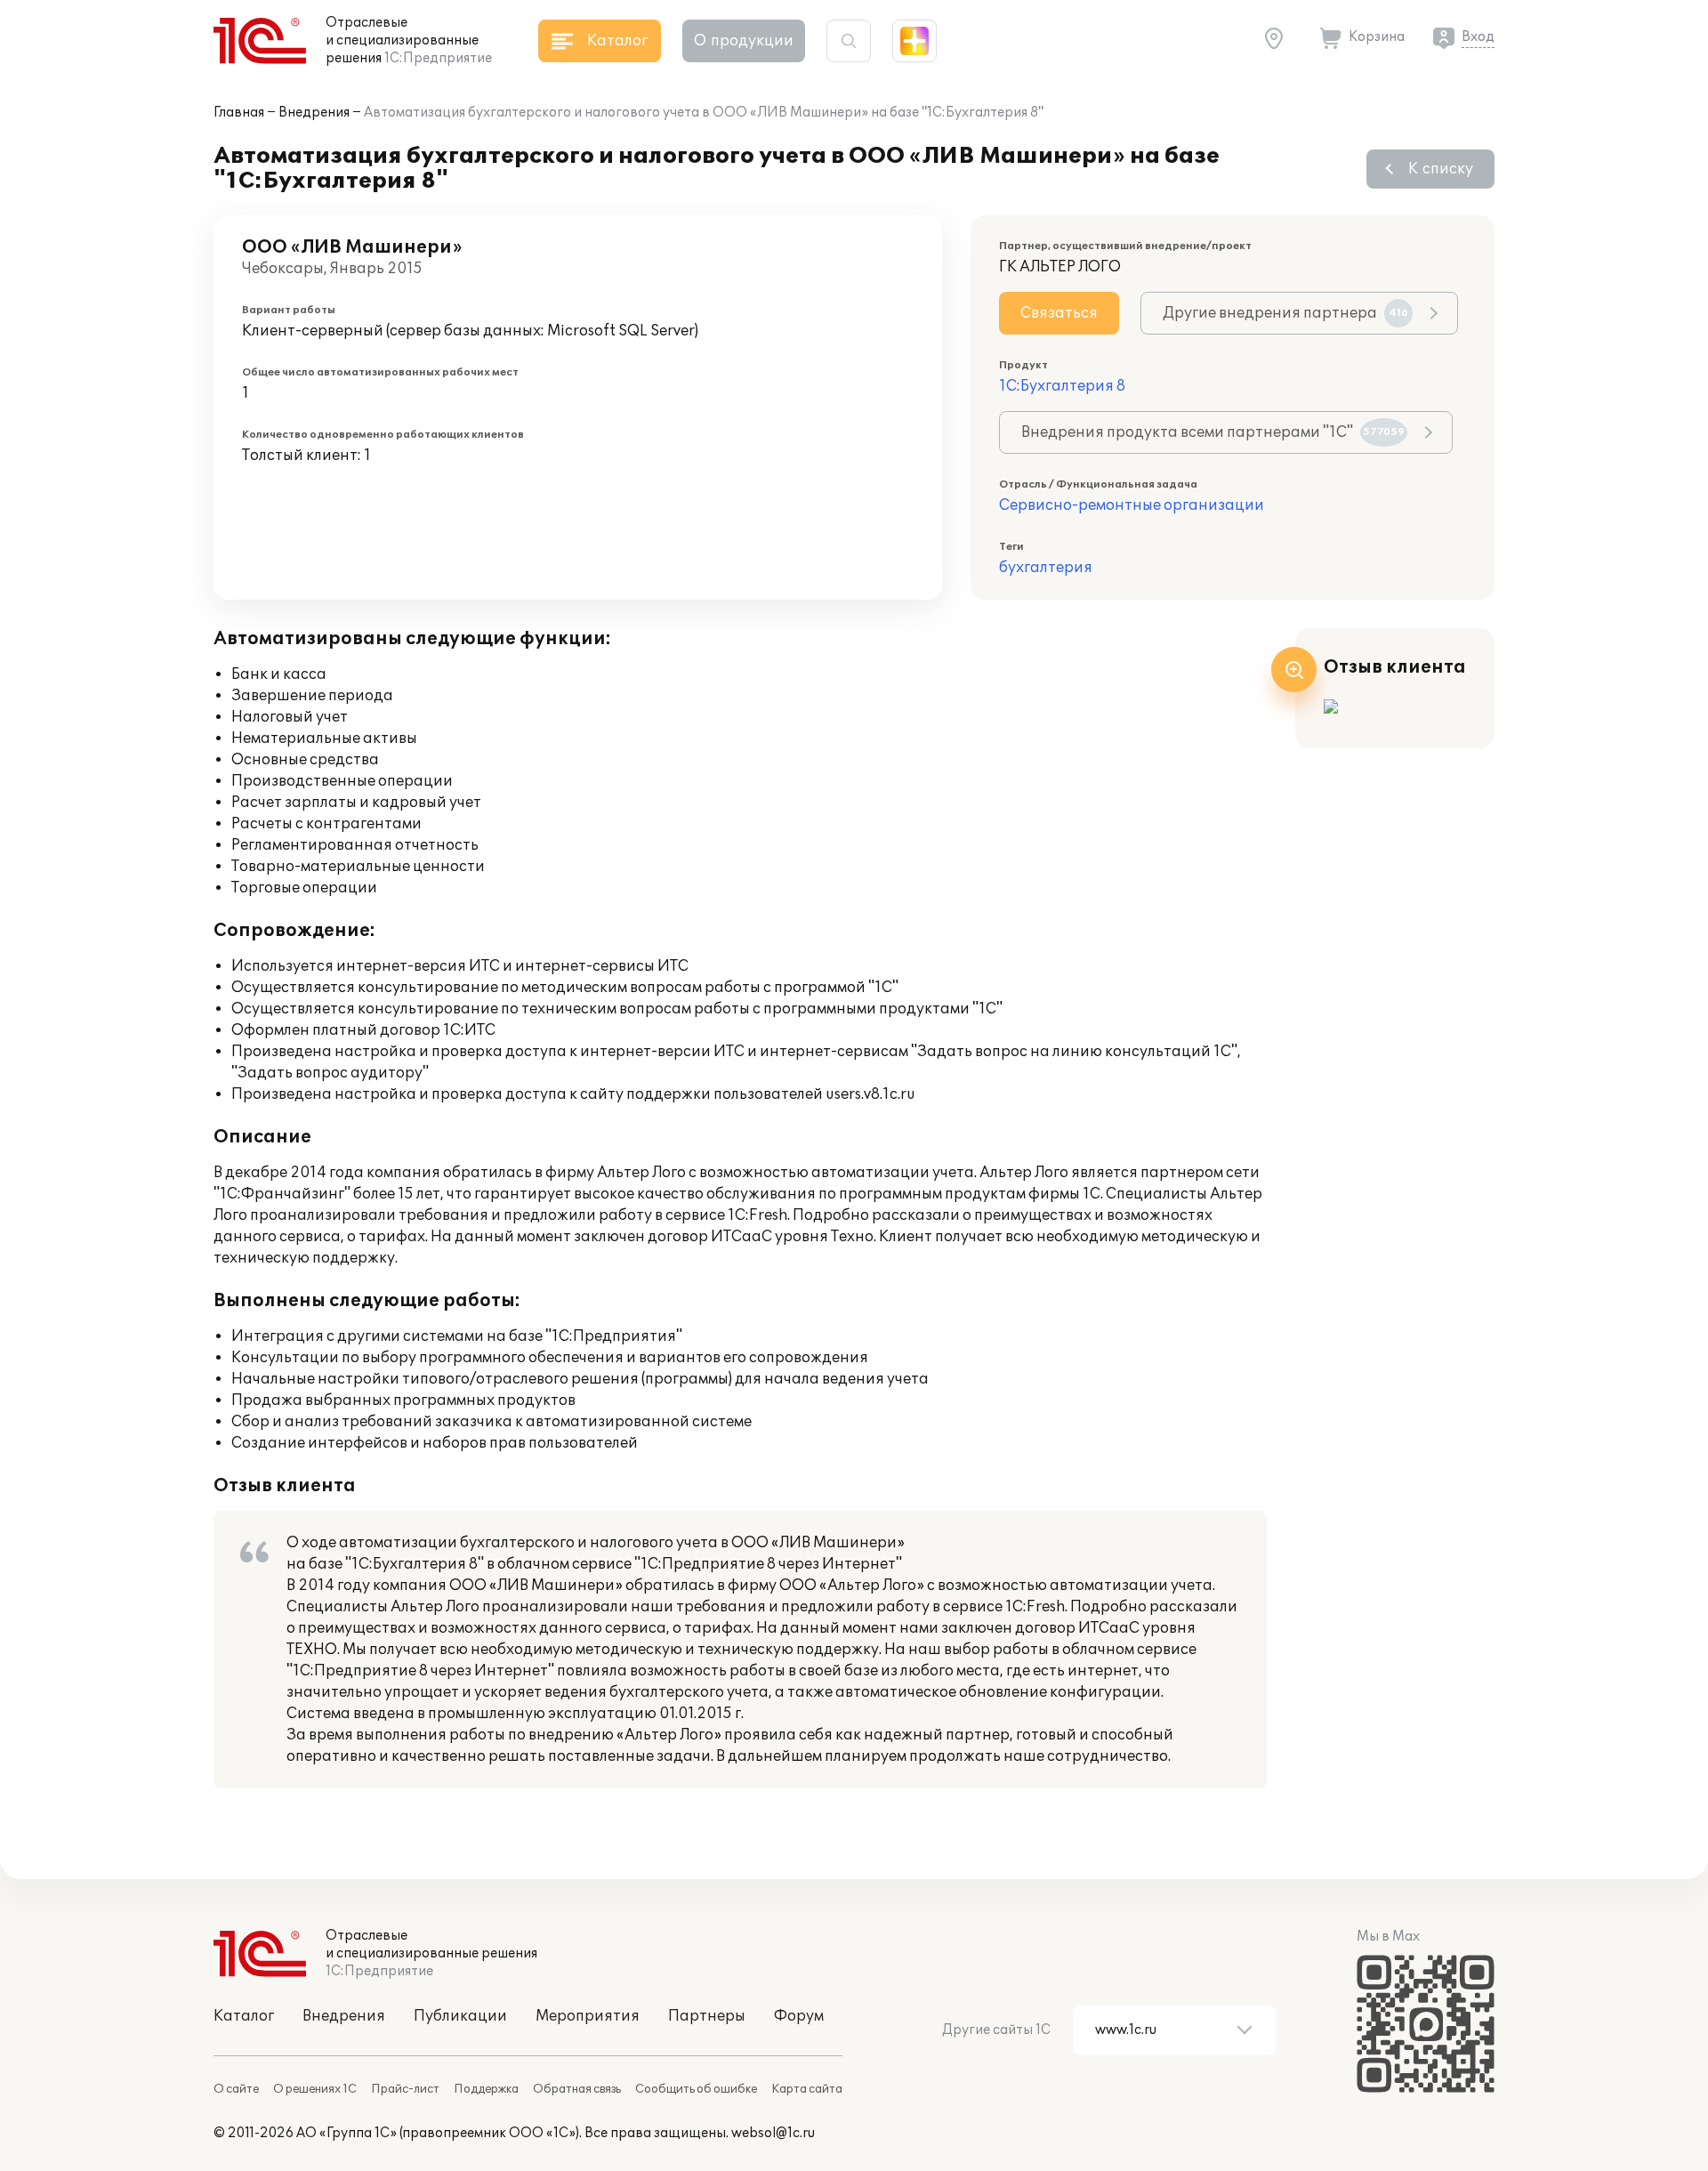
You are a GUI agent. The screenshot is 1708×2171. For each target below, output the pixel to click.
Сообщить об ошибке (696, 2089)
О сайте (236, 2089)
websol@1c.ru (773, 2133)
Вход (1478, 37)
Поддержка (486, 2089)
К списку (1441, 169)
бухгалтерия (1046, 568)
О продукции (744, 41)
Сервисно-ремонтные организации (1132, 505)
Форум (799, 2016)
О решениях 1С (315, 2089)
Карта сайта (807, 2089)
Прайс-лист (405, 2089)
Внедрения (314, 113)
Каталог (244, 2016)
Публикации (460, 2016)
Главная (239, 113)
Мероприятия (588, 2016)
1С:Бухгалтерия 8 (1062, 386)
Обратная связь (577, 2089)
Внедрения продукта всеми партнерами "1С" (1213, 432)
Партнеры (707, 2016)
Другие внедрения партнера (1285, 313)
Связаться (1059, 313)
